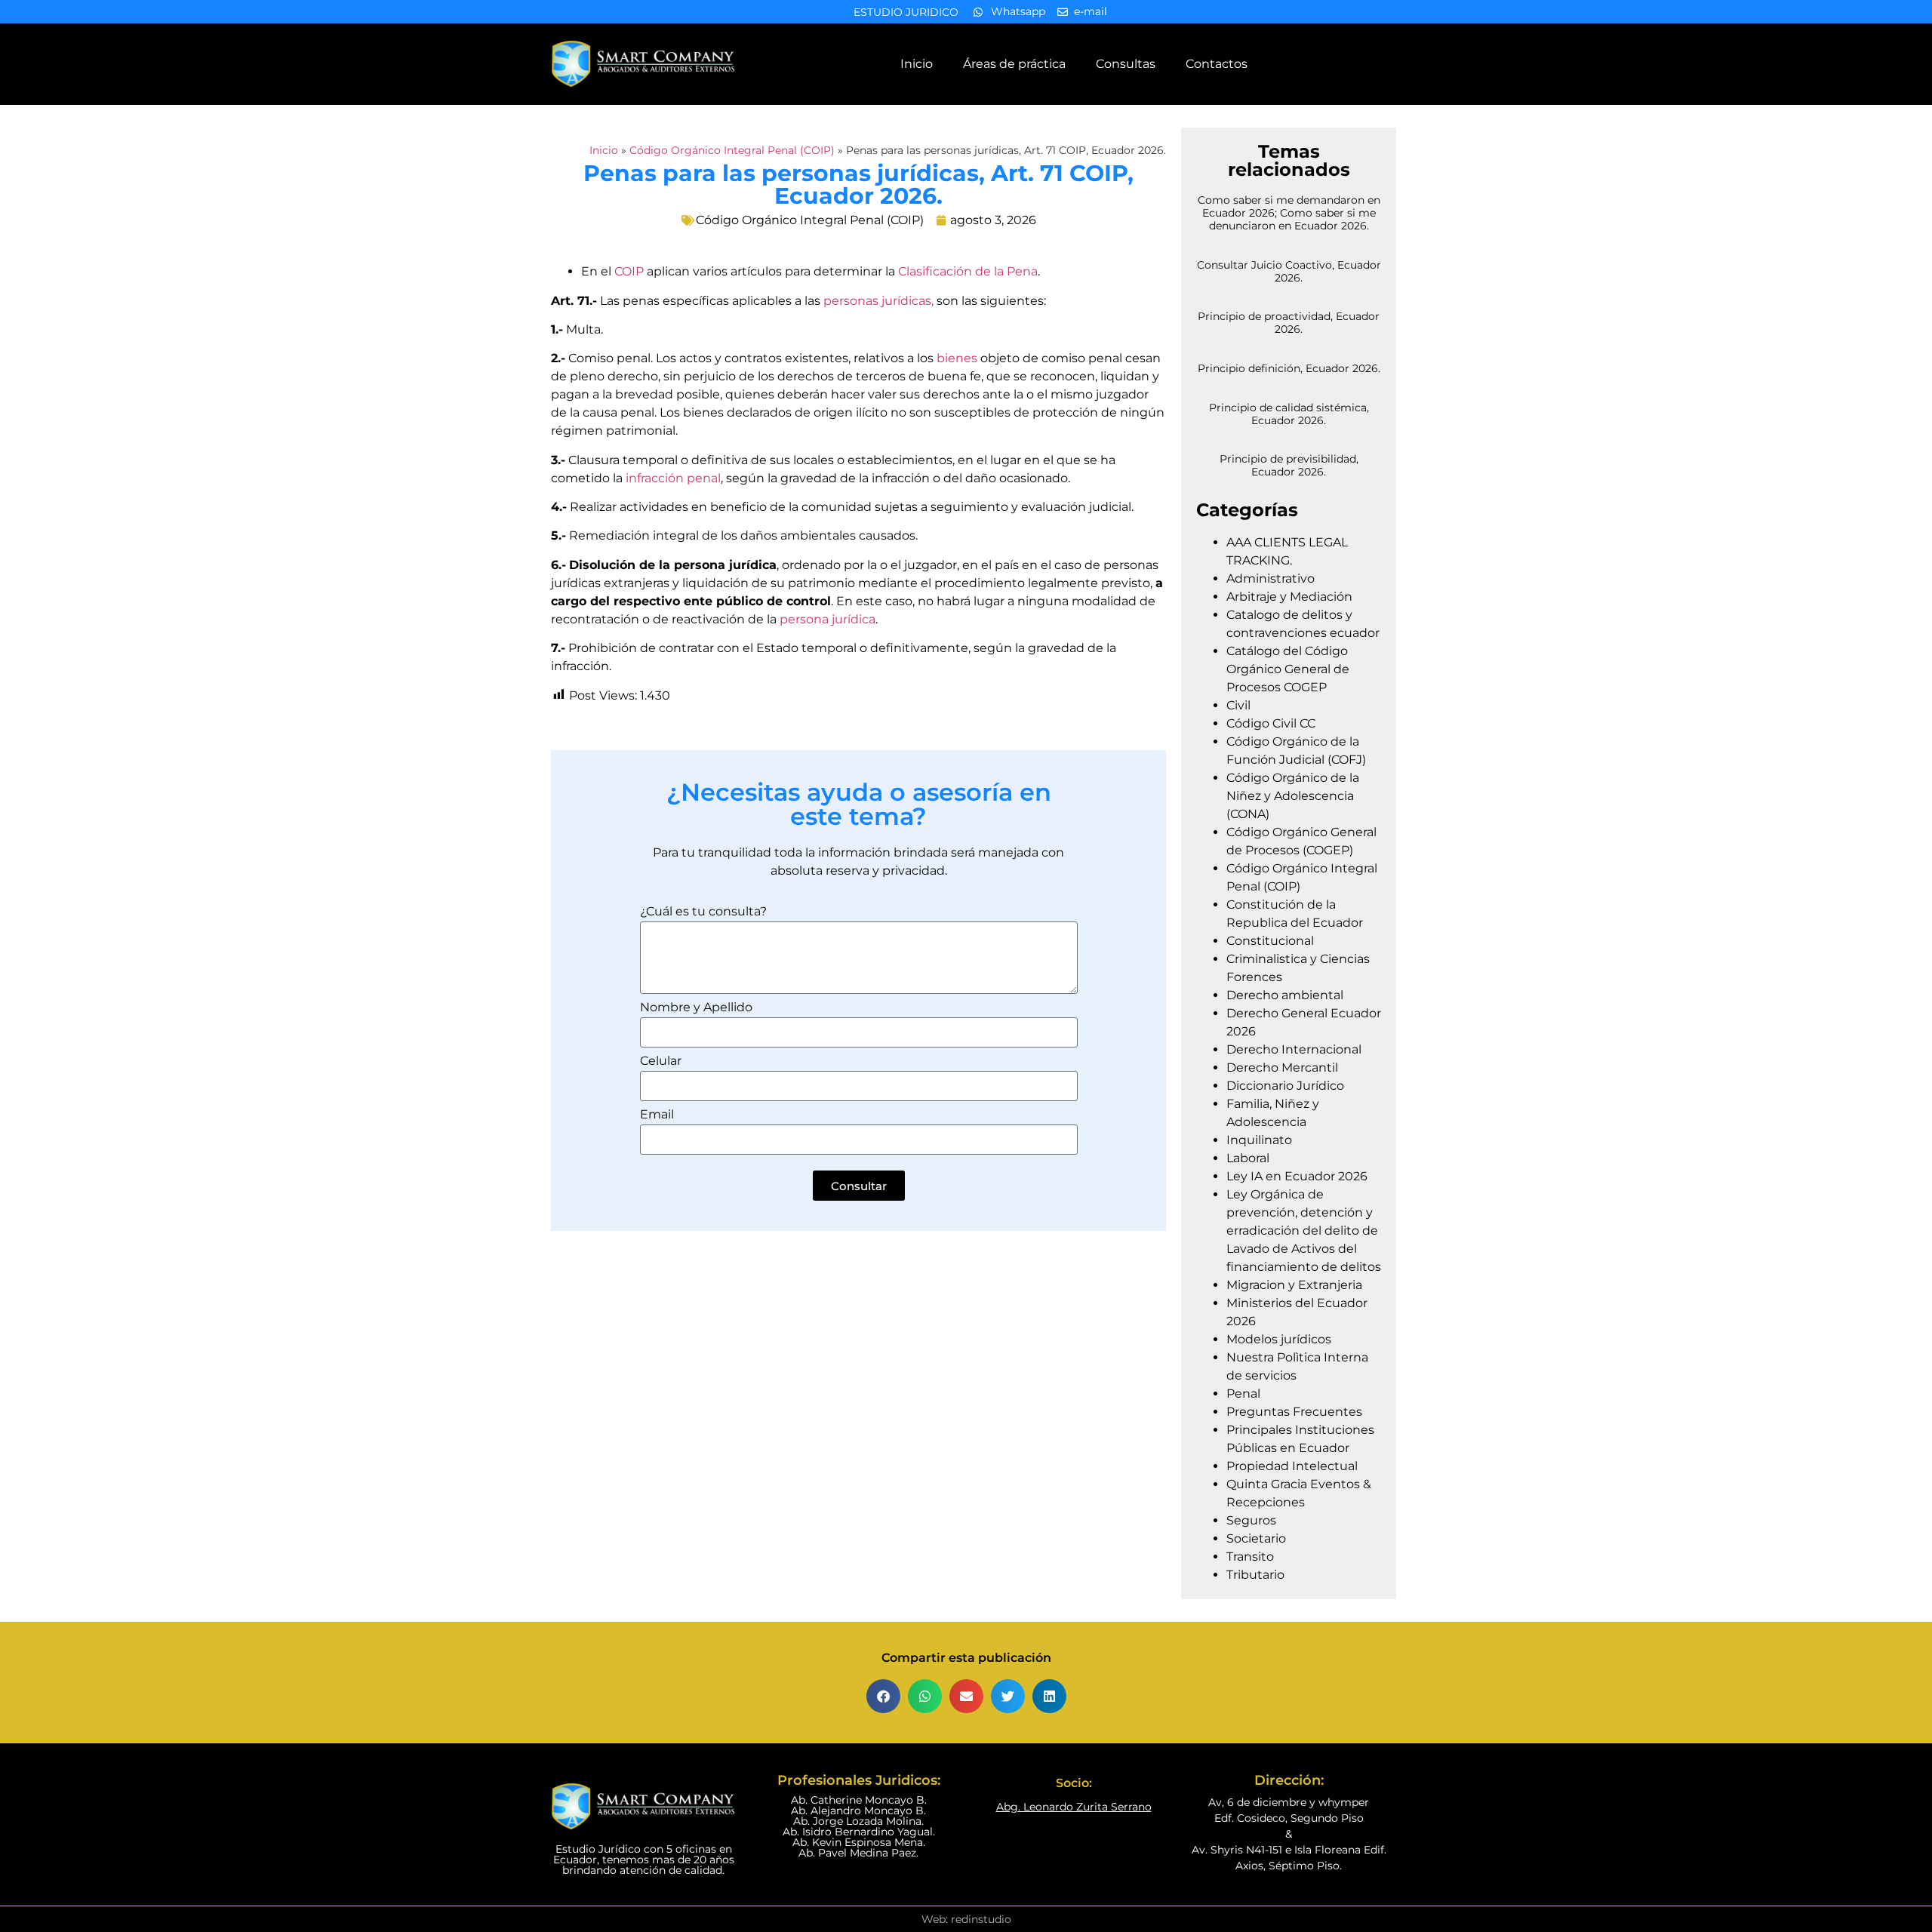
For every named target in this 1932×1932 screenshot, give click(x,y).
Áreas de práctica (1014, 64)
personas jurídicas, (878, 301)
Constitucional (1270, 941)
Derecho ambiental (1285, 995)
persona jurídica (828, 619)
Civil (1238, 705)
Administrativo (1271, 578)
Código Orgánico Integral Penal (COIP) (732, 150)
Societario (1256, 1538)
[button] (883, 1696)
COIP (629, 271)
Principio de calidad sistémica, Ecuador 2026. (1289, 414)
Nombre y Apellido (696, 1008)
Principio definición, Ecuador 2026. (1289, 368)
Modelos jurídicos (1279, 1339)
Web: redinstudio (966, 1919)
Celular (661, 1061)
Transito (1250, 1557)
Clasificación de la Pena (968, 271)
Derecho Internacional (1294, 1049)
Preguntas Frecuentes (1294, 1412)
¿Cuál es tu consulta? (703, 912)
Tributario (1255, 1575)
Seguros (1251, 1520)
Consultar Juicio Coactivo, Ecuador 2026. (1289, 271)
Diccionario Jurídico (1285, 1086)
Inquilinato (1259, 1140)
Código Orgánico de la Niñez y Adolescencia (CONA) (1293, 796)
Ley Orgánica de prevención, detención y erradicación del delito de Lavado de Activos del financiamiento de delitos (1304, 1231)
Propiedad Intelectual (1292, 1466)
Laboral (1248, 1158)
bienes (955, 358)
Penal (1243, 1394)
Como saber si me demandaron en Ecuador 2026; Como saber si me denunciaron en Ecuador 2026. (1289, 213)
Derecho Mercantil (1282, 1068)
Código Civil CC (1271, 723)
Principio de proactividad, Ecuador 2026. (1289, 323)
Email (657, 1115)
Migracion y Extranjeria (1294, 1285)
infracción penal (673, 478)
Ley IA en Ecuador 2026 (1297, 1176)
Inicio (917, 64)
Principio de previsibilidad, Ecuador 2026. (1289, 465)
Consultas (1126, 64)
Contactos (1217, 64)
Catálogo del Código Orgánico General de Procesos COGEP (1288, 669)
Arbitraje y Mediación (1289, 597)
